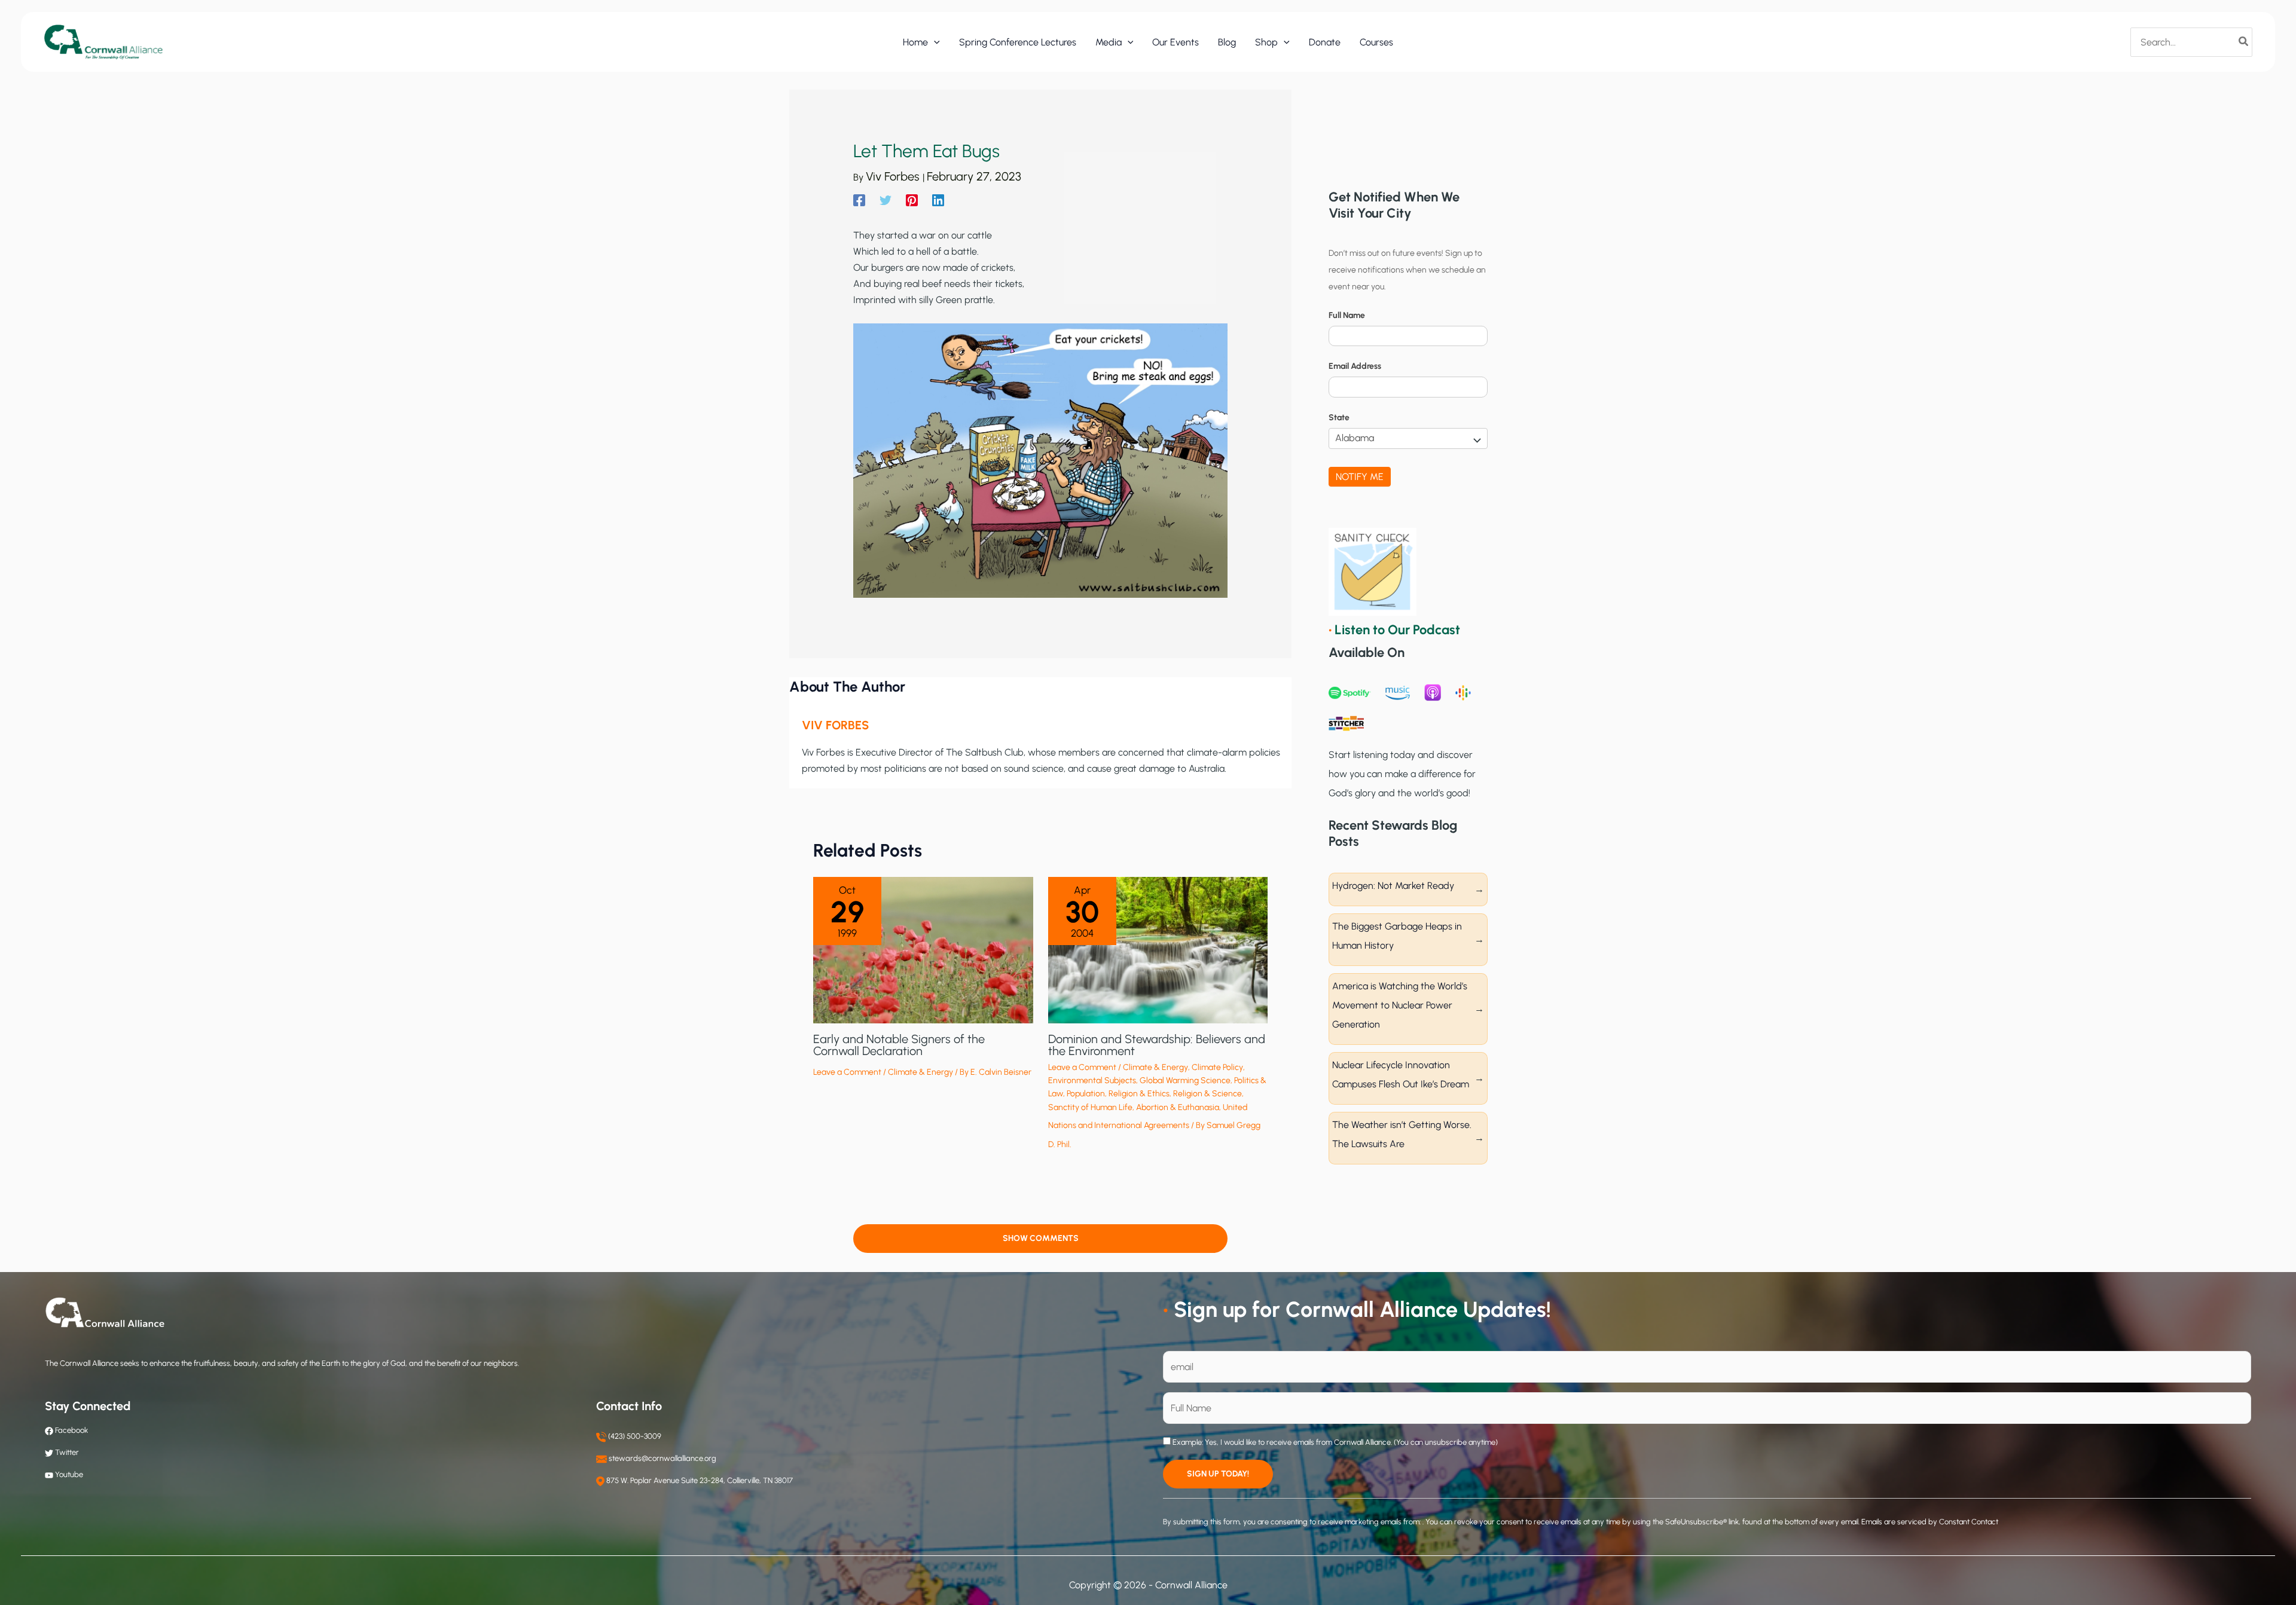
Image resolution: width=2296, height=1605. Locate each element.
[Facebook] (859, 200)
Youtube (69, 1474)
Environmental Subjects (1092, 1080)
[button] (934, 42)
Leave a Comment (847, 1072)
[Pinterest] (912, 200)
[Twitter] (886, 200)
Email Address (1355, 366)
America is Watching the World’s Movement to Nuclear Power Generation (1400, 1005)
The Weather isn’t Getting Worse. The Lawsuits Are (1402, 1134)
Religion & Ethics (1139, 1094)
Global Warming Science (1185, 1080)
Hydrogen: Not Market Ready (1393, 886)
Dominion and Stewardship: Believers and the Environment (1157, 1045)
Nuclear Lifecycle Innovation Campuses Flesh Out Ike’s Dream (1401, 1074)
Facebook (71, 1430)
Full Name (1347, 315)
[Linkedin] (938, 200)
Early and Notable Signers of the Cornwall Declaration (899, 1045)
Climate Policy (1217, 1067)
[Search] (2244, 42)
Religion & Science (1207, 1094)
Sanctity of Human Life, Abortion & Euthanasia (1134, 1107)
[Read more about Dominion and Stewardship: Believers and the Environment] (1158, 949)
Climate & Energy (920, 1072)
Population (1086, 1094)
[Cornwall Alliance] (103, 42)
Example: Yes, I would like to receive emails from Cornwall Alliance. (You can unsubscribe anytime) (1334, 1442)
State (1339, 418)
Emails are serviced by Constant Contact (1930, 1522)
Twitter (67, 1452)
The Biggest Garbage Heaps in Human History (1397, 936)
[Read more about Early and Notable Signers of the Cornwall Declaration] (923, 949)
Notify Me (1360, 477)
